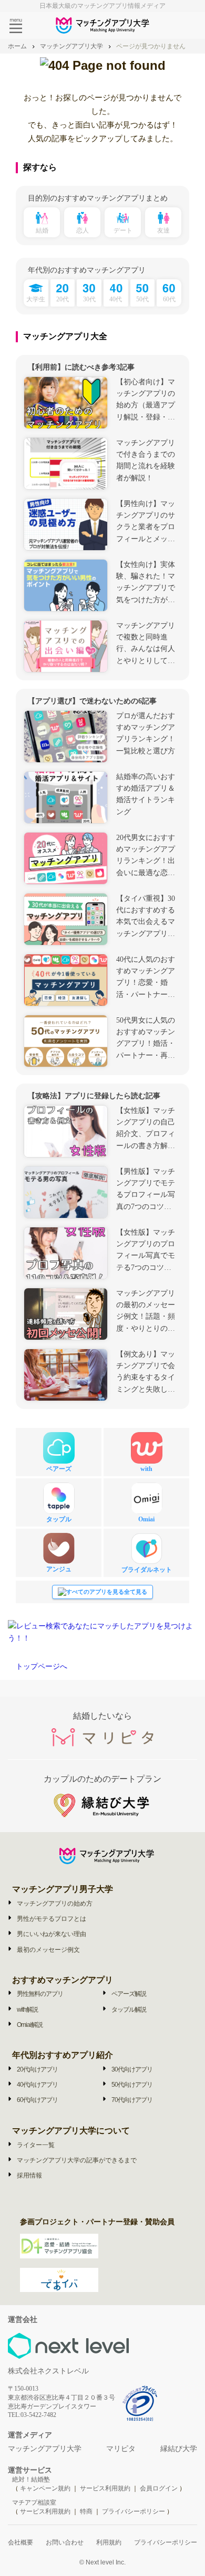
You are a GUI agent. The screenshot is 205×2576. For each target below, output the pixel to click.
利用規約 (109, 2542)
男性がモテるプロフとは (52, 1919)
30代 (89, 299)
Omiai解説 (30, 2025)
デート (123, 230)
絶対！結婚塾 (31, 2479)
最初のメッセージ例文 (48, 1950)
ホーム (17, 46)
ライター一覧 (36, 2145)
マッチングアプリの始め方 (55, 1904)
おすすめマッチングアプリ (63, 1980)
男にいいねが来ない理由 (52, 1934)
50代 (142, 299)
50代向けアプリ (132, 2085)
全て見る (136, 1592)
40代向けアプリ (37, 2085)
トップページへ (42, 1666)
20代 (63, 299)
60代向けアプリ (37, 2100)
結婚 (42, 230)
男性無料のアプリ (40, 1994)
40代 (116, 299)
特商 (86, 2511)
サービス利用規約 (106, 2488)
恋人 (83, 230)
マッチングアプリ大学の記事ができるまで (77, 2160)
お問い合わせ (65, 2542)
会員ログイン (159, 2488)
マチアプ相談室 (34, 2503)
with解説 (27, 2010)
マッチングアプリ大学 (45, 2449)
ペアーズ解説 (129, 1994)
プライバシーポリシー (134, 2511)
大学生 (36, 299)
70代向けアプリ (132, 2100)
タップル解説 (129, 2010)
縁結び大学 (179, 2449)
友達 (163, 230)
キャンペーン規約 (45, 2488)
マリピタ (121, 2449)
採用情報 (29, 2175)
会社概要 (20, 2542)
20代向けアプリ (37, 2069)
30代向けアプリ (132, 2069)
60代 (169, 299)
